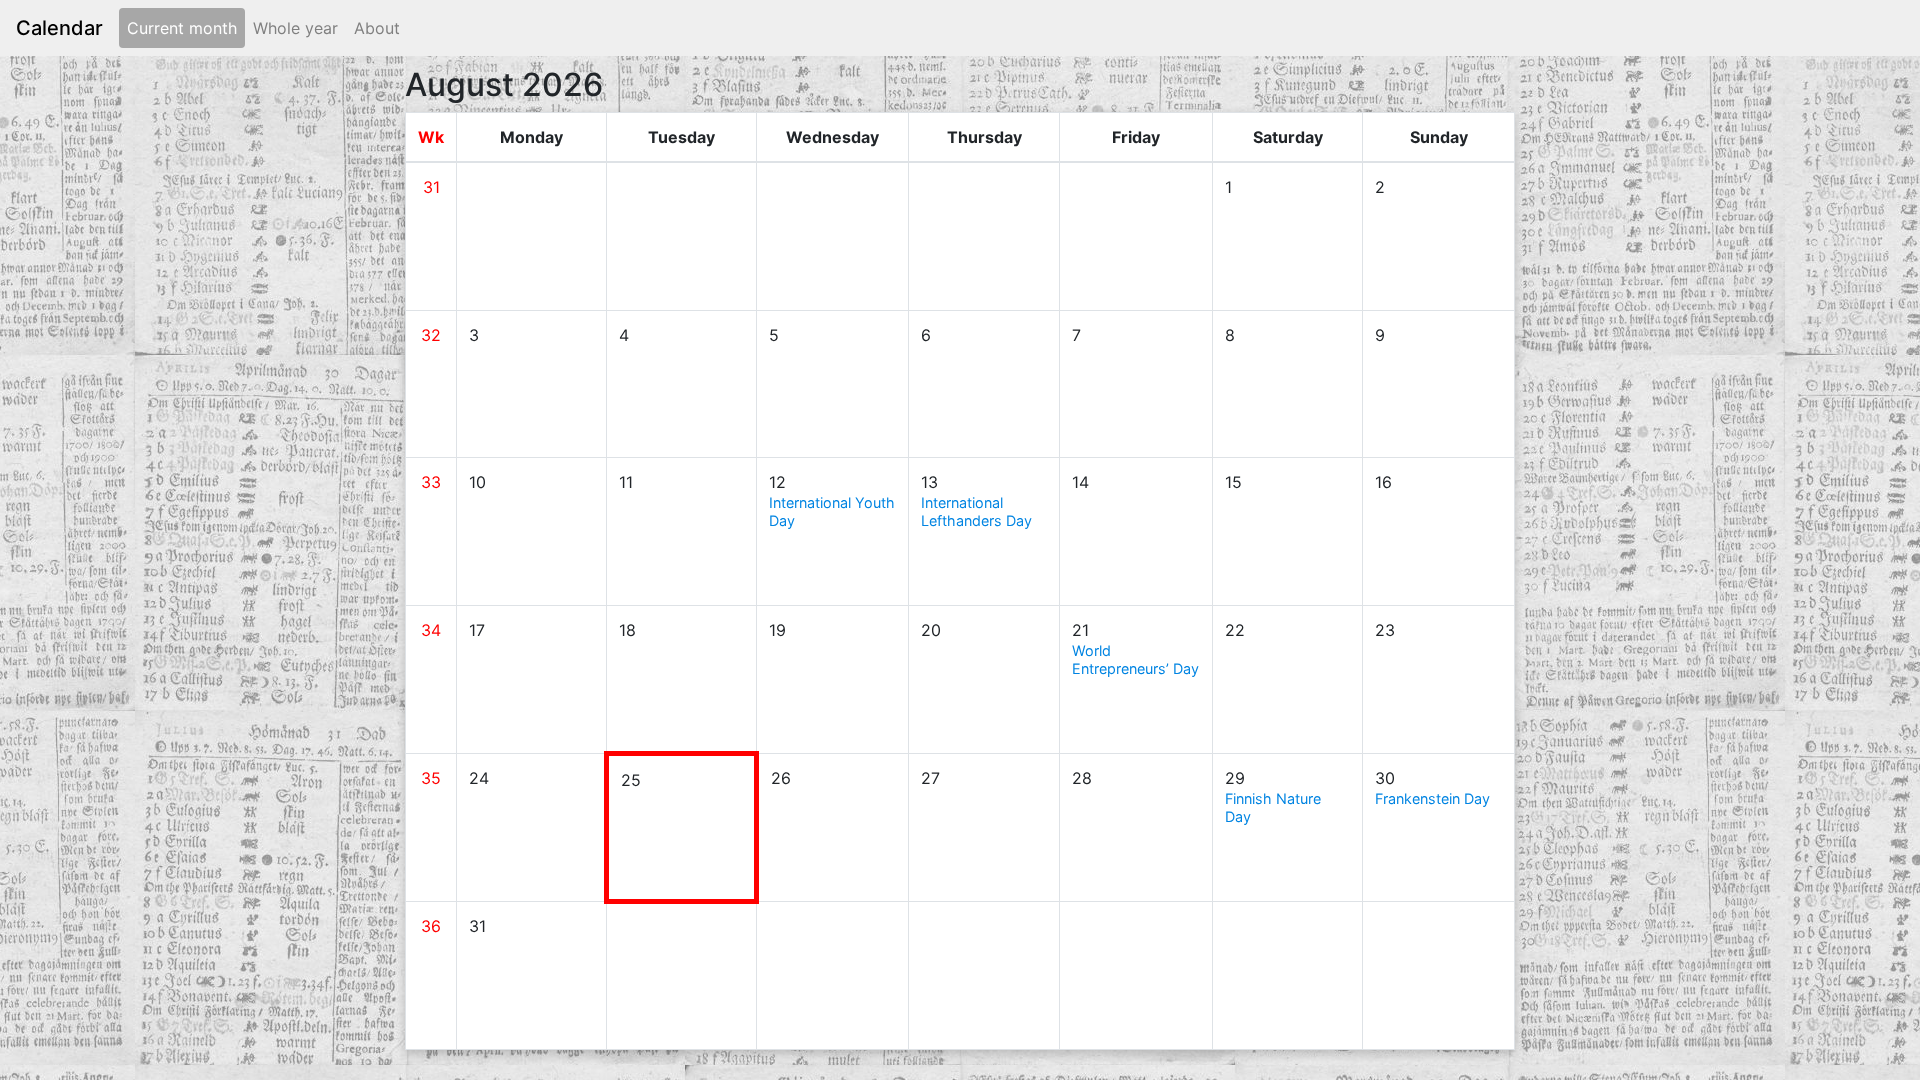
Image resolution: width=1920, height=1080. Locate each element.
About (377, 28)
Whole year (295, 28)
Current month (182, 28)
